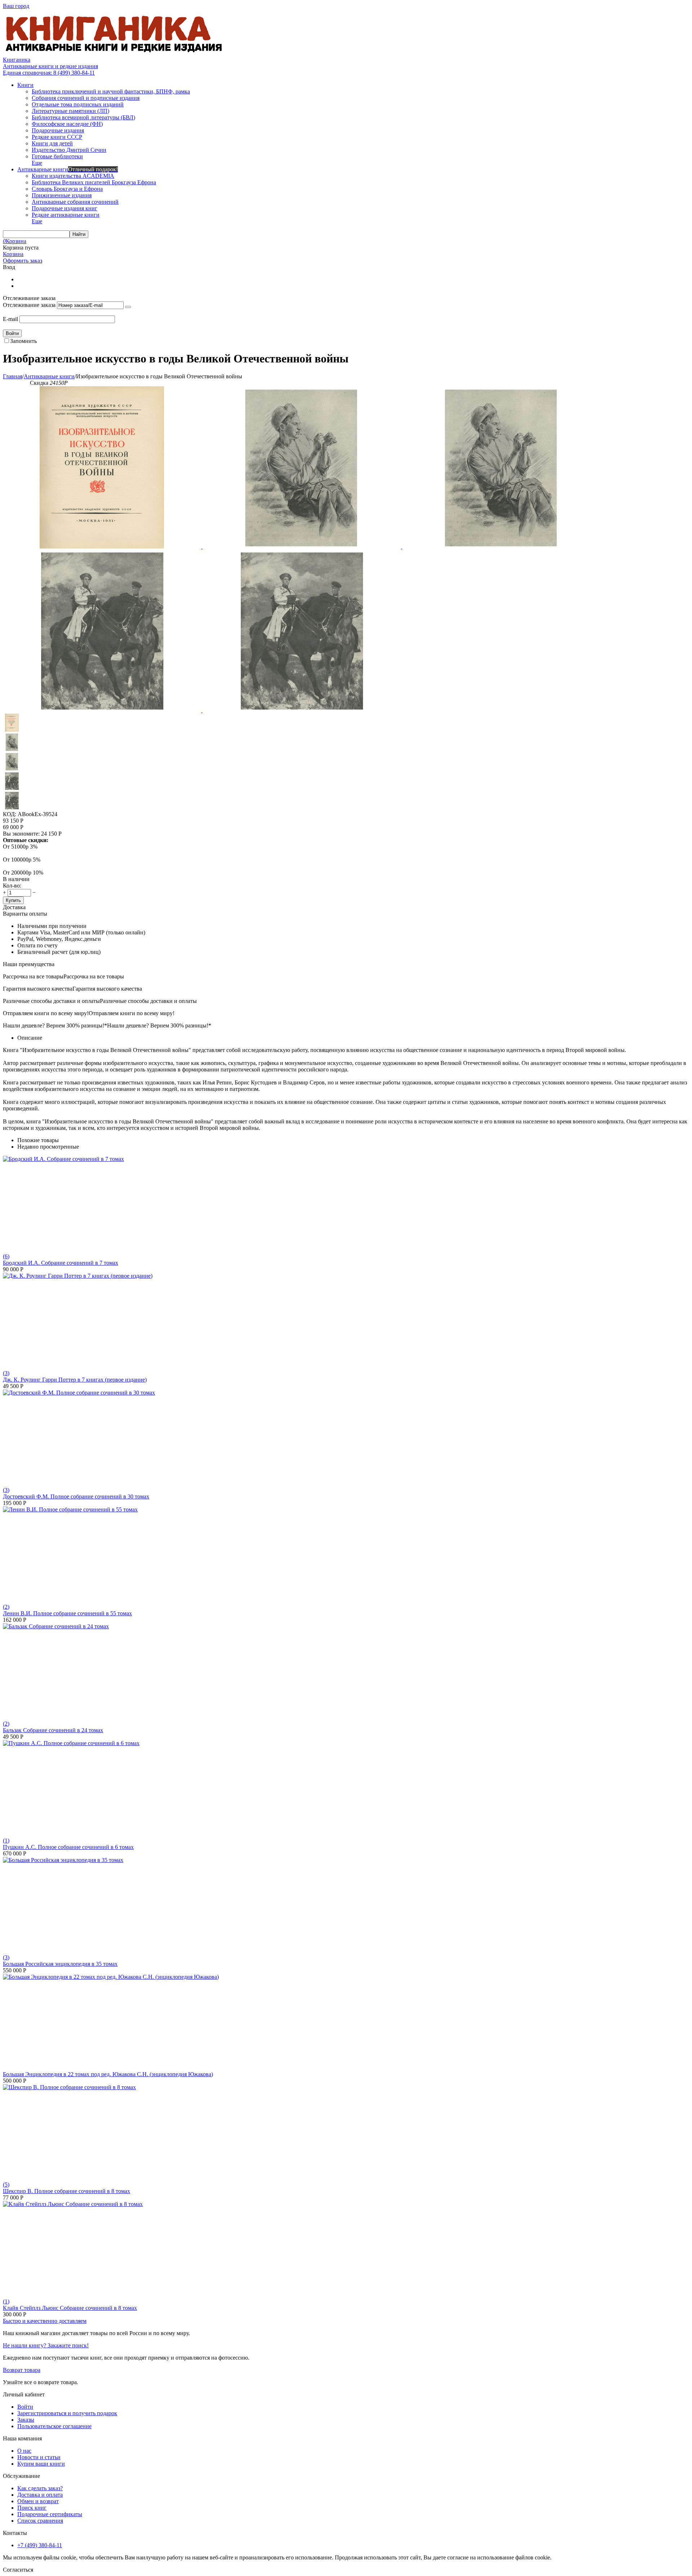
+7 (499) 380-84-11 (40, 2545)
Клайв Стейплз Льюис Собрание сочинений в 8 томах (70, 2308)
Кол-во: (12, 886)
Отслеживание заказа (29, 305)
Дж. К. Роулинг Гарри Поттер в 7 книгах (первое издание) (75, 1380)
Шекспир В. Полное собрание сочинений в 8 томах (66, 2191)
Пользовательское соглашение (54, 2426)
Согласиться (18, 2570)
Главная (13, 376)
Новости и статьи (39, 2457)
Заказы (26, 2420)
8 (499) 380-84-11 (49, 73)
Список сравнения (40, 2521)
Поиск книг (32, 2508)
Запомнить (23, 341)
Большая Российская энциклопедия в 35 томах (60, 1964)
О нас (24, 2451)
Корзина (13, 254)
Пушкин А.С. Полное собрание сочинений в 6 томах (68, 1847)
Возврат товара (22, 2370)
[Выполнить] (128, 307)
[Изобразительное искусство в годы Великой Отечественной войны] (103, 547)
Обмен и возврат (38, 2501)
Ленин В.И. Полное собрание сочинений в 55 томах (67, 1613)
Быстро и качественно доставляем (45, 2321)
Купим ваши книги (41, 2464)
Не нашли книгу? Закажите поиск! (46, 2345)
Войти (25, 2407)
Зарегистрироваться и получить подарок (67, 2413)
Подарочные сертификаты (50, 2514)
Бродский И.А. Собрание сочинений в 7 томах (61, 1263)
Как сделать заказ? (40, 2488)
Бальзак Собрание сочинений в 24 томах (53, 1730)
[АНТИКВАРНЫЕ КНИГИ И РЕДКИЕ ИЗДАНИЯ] (115, 53)
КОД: (10, 814)
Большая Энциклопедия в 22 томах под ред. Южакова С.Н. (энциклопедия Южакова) (108, 2074)
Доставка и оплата (40, 2495)
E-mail (10, 319)
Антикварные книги (49, 376)
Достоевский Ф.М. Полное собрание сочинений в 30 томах (76, 1496)
